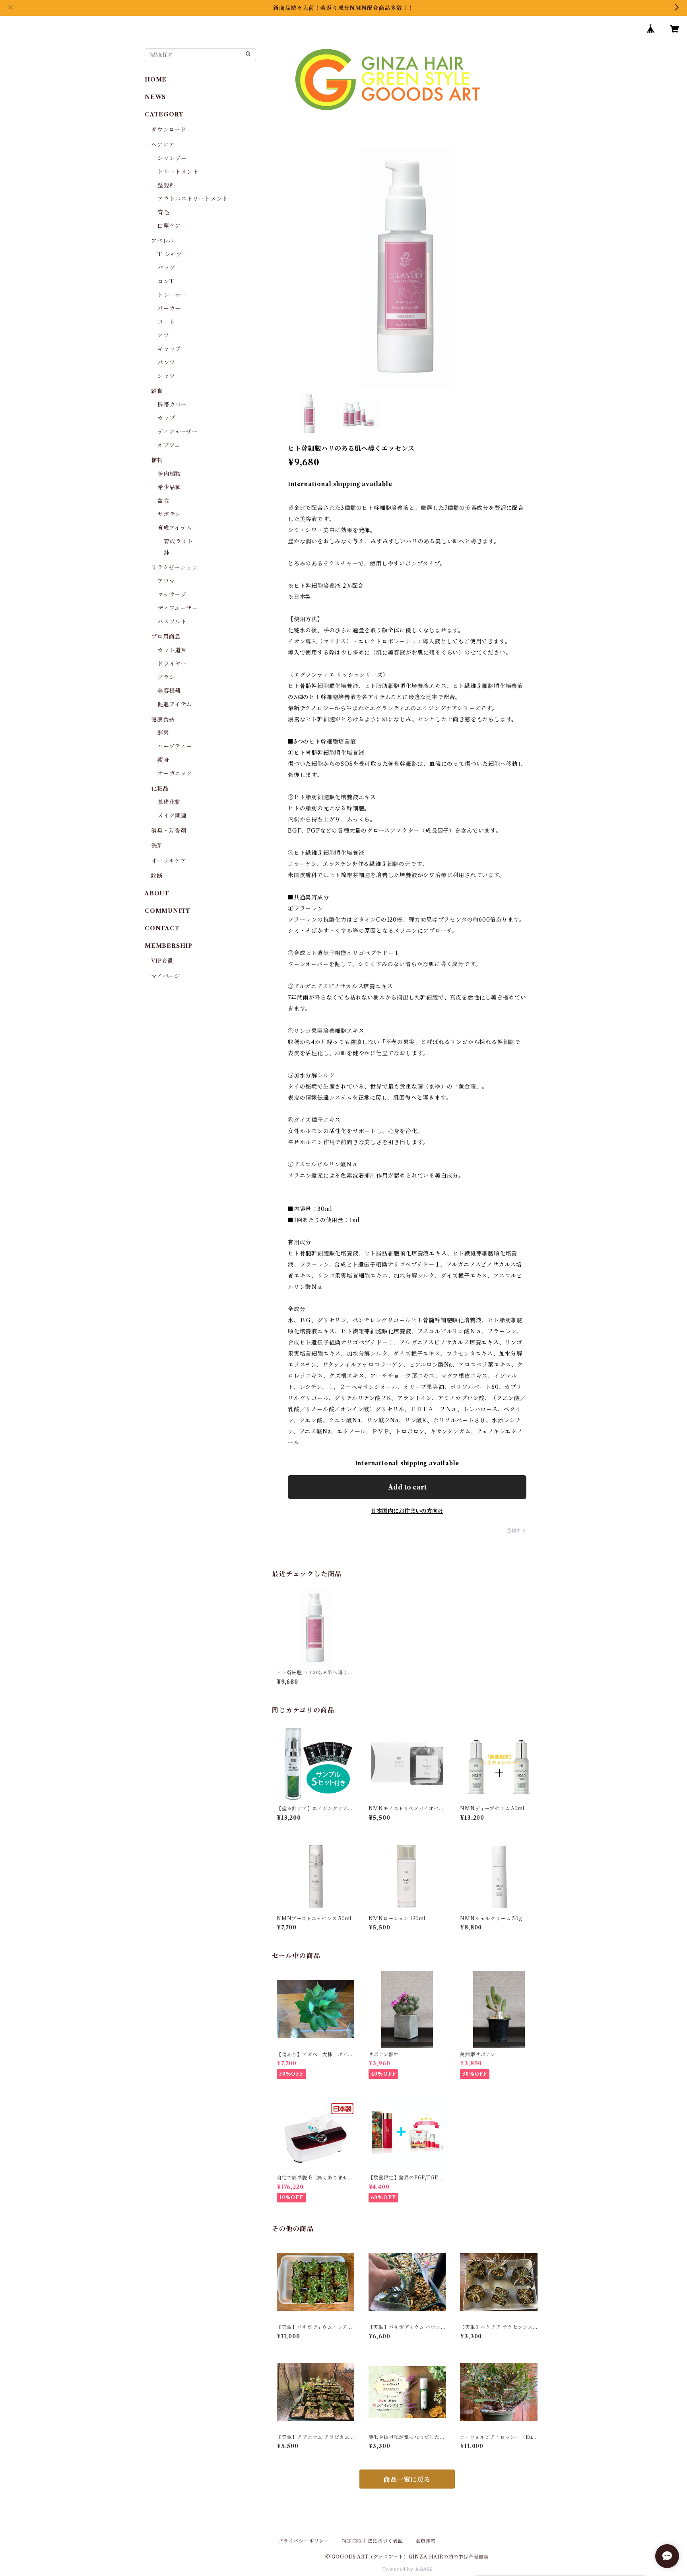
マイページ (166, 976)
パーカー (169, 308)
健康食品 (163, 719)
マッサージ (172, 595)
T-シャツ (170, 254)
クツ (163, 335)
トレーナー (172, 295)
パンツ (166, 362)
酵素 (163, 733)
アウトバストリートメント (193, 199)
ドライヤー (172, 664)
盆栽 (163, 501)
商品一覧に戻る (407, 2479)
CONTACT (162, 928)
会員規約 (426, 2541)
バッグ (166, 268)
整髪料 (166, 185)
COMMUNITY (167, 911)
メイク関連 (172, 815)
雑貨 (157, 391)
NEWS (155, 97)
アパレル (163, 241)
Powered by (399, 2569)
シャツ (166, 376)
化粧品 (160, 788)
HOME (156, 79)
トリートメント (178, 172)
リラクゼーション (174, 567)
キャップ (169, 349)
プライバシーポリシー (304, 2541)
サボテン (169, 514)
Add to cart (407, 1487)
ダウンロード (169, 130)
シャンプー (172, 158)
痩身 (163, 760)
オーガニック (175, 773)
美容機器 (169, 691)
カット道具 (172, 650)
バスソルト (172, 622)
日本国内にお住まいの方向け (407, 1511)
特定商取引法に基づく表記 (373, 2541)
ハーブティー (175, 746)
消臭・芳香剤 (169, 831)
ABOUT (157, 893)
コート (166, 322)
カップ (166, 418)
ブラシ (166, 677)
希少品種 (169, 487)
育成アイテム (175, 528)
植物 (157, 460)
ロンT (166, 281)
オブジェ (169, 445)
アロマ (166, 581)
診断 (157, 876)
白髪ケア (169, 226)
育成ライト (179, 541)
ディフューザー (178, 432)
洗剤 (157, 846)
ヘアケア (163, 145)
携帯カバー (172, 405)
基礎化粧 (169, 802)
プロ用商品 (166, 637)
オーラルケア (169, 861)
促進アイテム (175, 704)
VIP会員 (162, 961)
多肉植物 (169, 474)
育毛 (163, 212)
